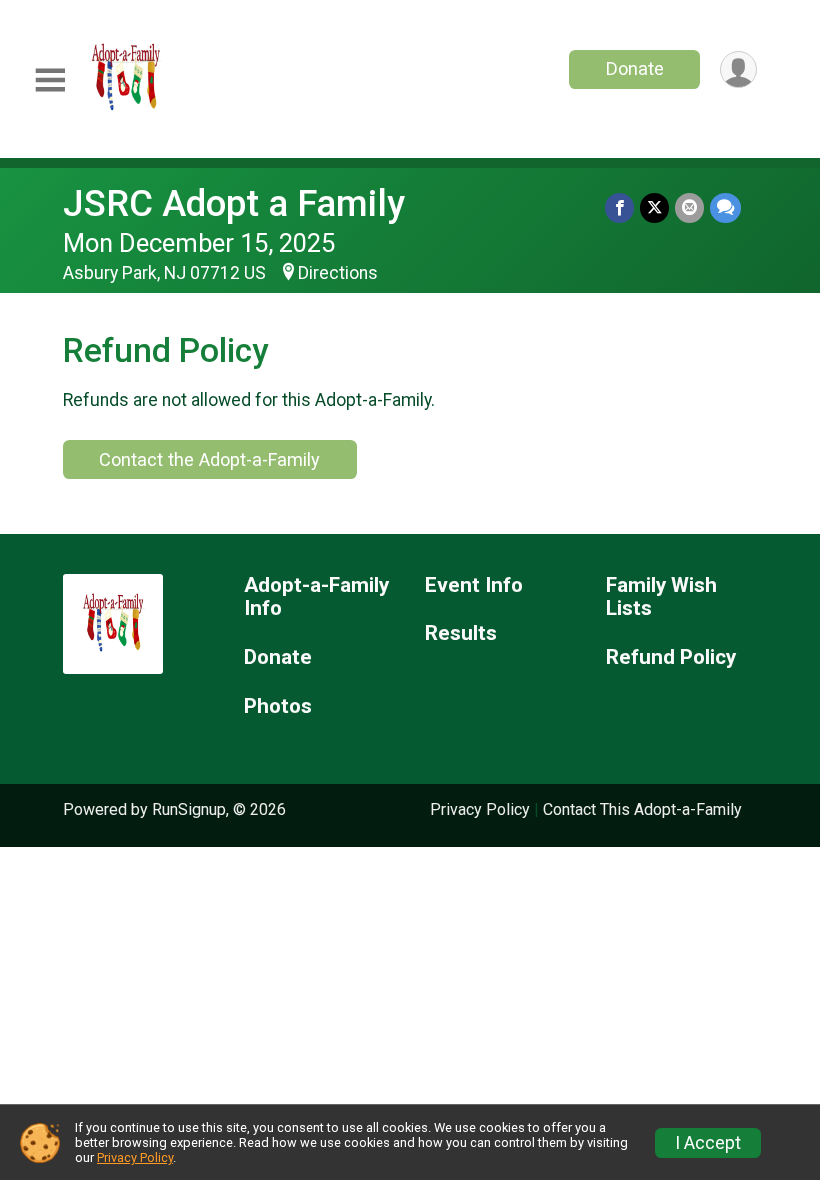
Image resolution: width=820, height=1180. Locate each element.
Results (461, 633)
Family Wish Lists (661, 597)
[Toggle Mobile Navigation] (50, 80)
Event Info (474, 585)
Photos (278, 706)
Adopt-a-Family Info (316, 597)
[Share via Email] (689, 207)
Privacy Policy (480, 809)
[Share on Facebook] (619, 207)
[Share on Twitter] (654, 207)
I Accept (708, 1143)
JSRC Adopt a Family (234, 203)
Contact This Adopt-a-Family (642, 809)
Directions (338, 273)
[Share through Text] (725, 207)
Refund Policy (671, 657)
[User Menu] (738, 69)
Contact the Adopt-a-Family (209, 459)
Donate (635, 68)
